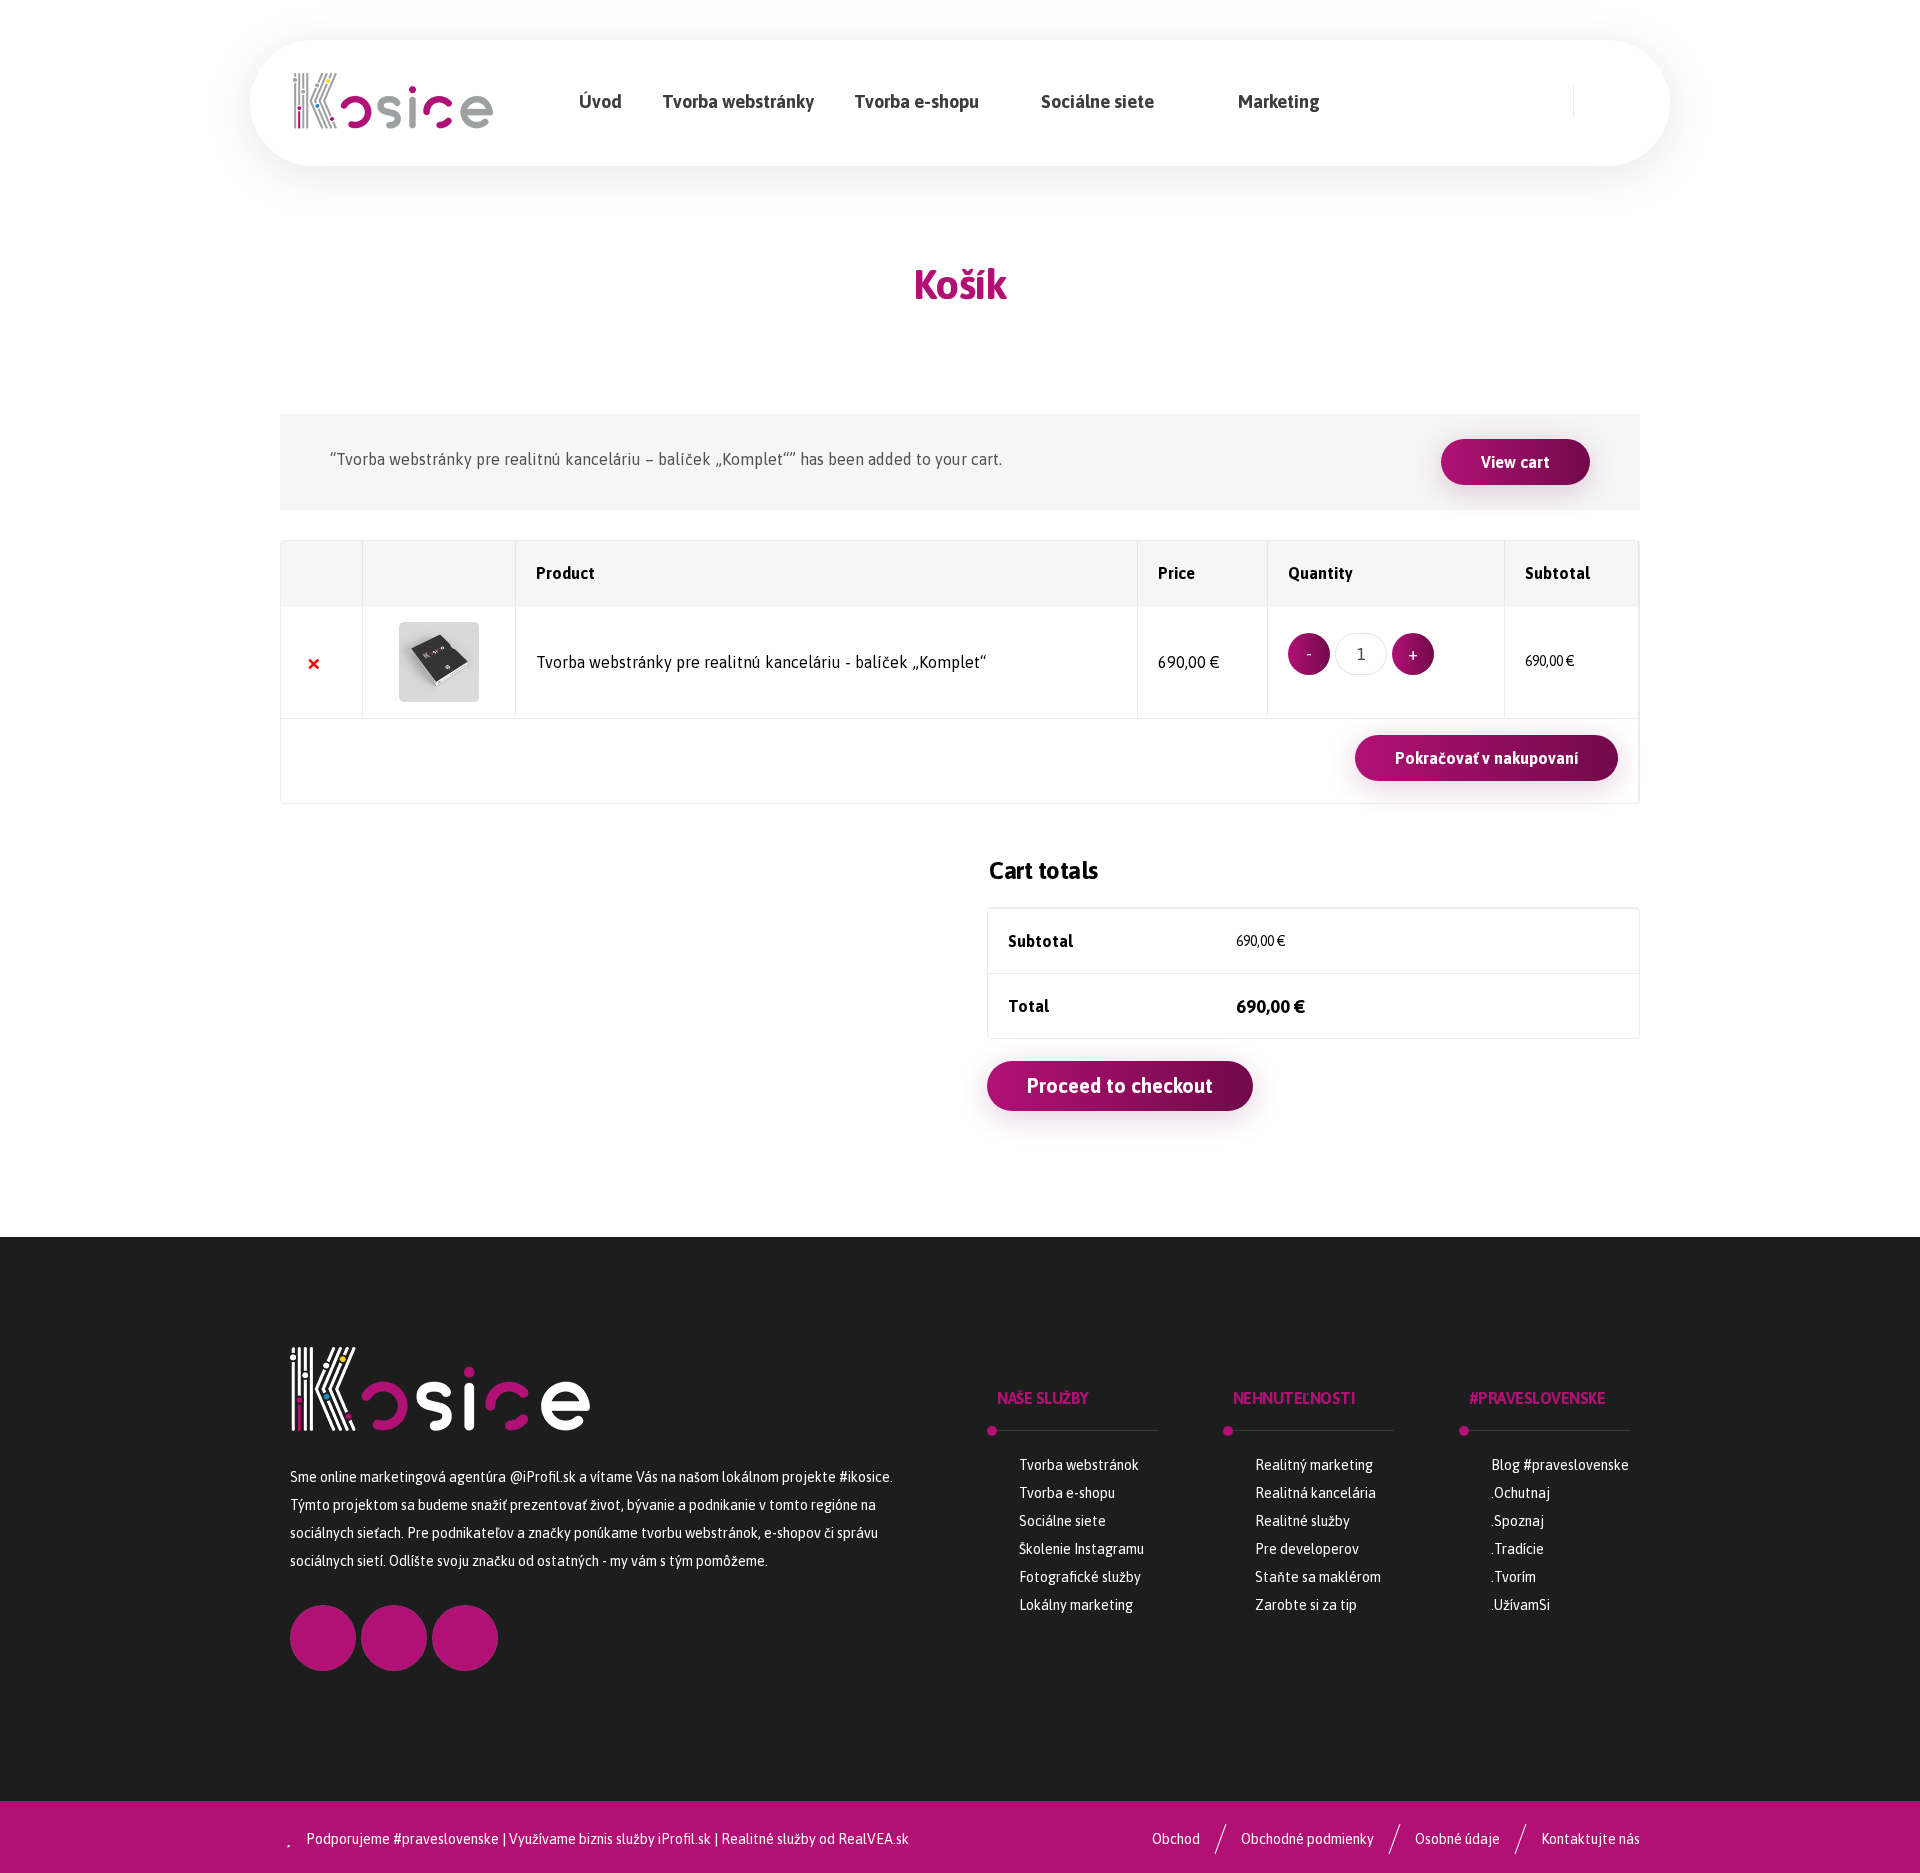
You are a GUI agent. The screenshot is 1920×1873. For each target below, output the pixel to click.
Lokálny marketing (1076, 1605)
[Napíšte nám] (465, 1638)
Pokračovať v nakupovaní (1486, 758)
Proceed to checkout (1120, 1085)
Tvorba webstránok (1079, 1465)
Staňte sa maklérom (1318, 1577)
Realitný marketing (1314, 1465)
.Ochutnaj (1520, 1493)
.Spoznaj (1517, 1521)
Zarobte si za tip (1306, 1605)
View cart (1515, 462)
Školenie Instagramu (1081, 1549)
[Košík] (1617, 101)
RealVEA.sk (873, 1839)
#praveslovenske (446, 1839)
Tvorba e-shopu (1067, 1493)
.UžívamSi (1520, 1605)
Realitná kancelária (1315, 1493)
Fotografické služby (1080, 1577)
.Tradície (1517, 1549)
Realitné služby (1302, 1521)
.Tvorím (1513, 1577)
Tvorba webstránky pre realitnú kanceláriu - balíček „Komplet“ (761, 662)
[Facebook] (1466, 102)
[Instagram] (1408, 102)
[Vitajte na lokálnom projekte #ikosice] (393, 101)
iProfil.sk (684, 1839)
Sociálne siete (1062, 1521)
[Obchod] (1524, 102)
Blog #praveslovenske (1560, 1465)
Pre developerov (1307, 1549)
